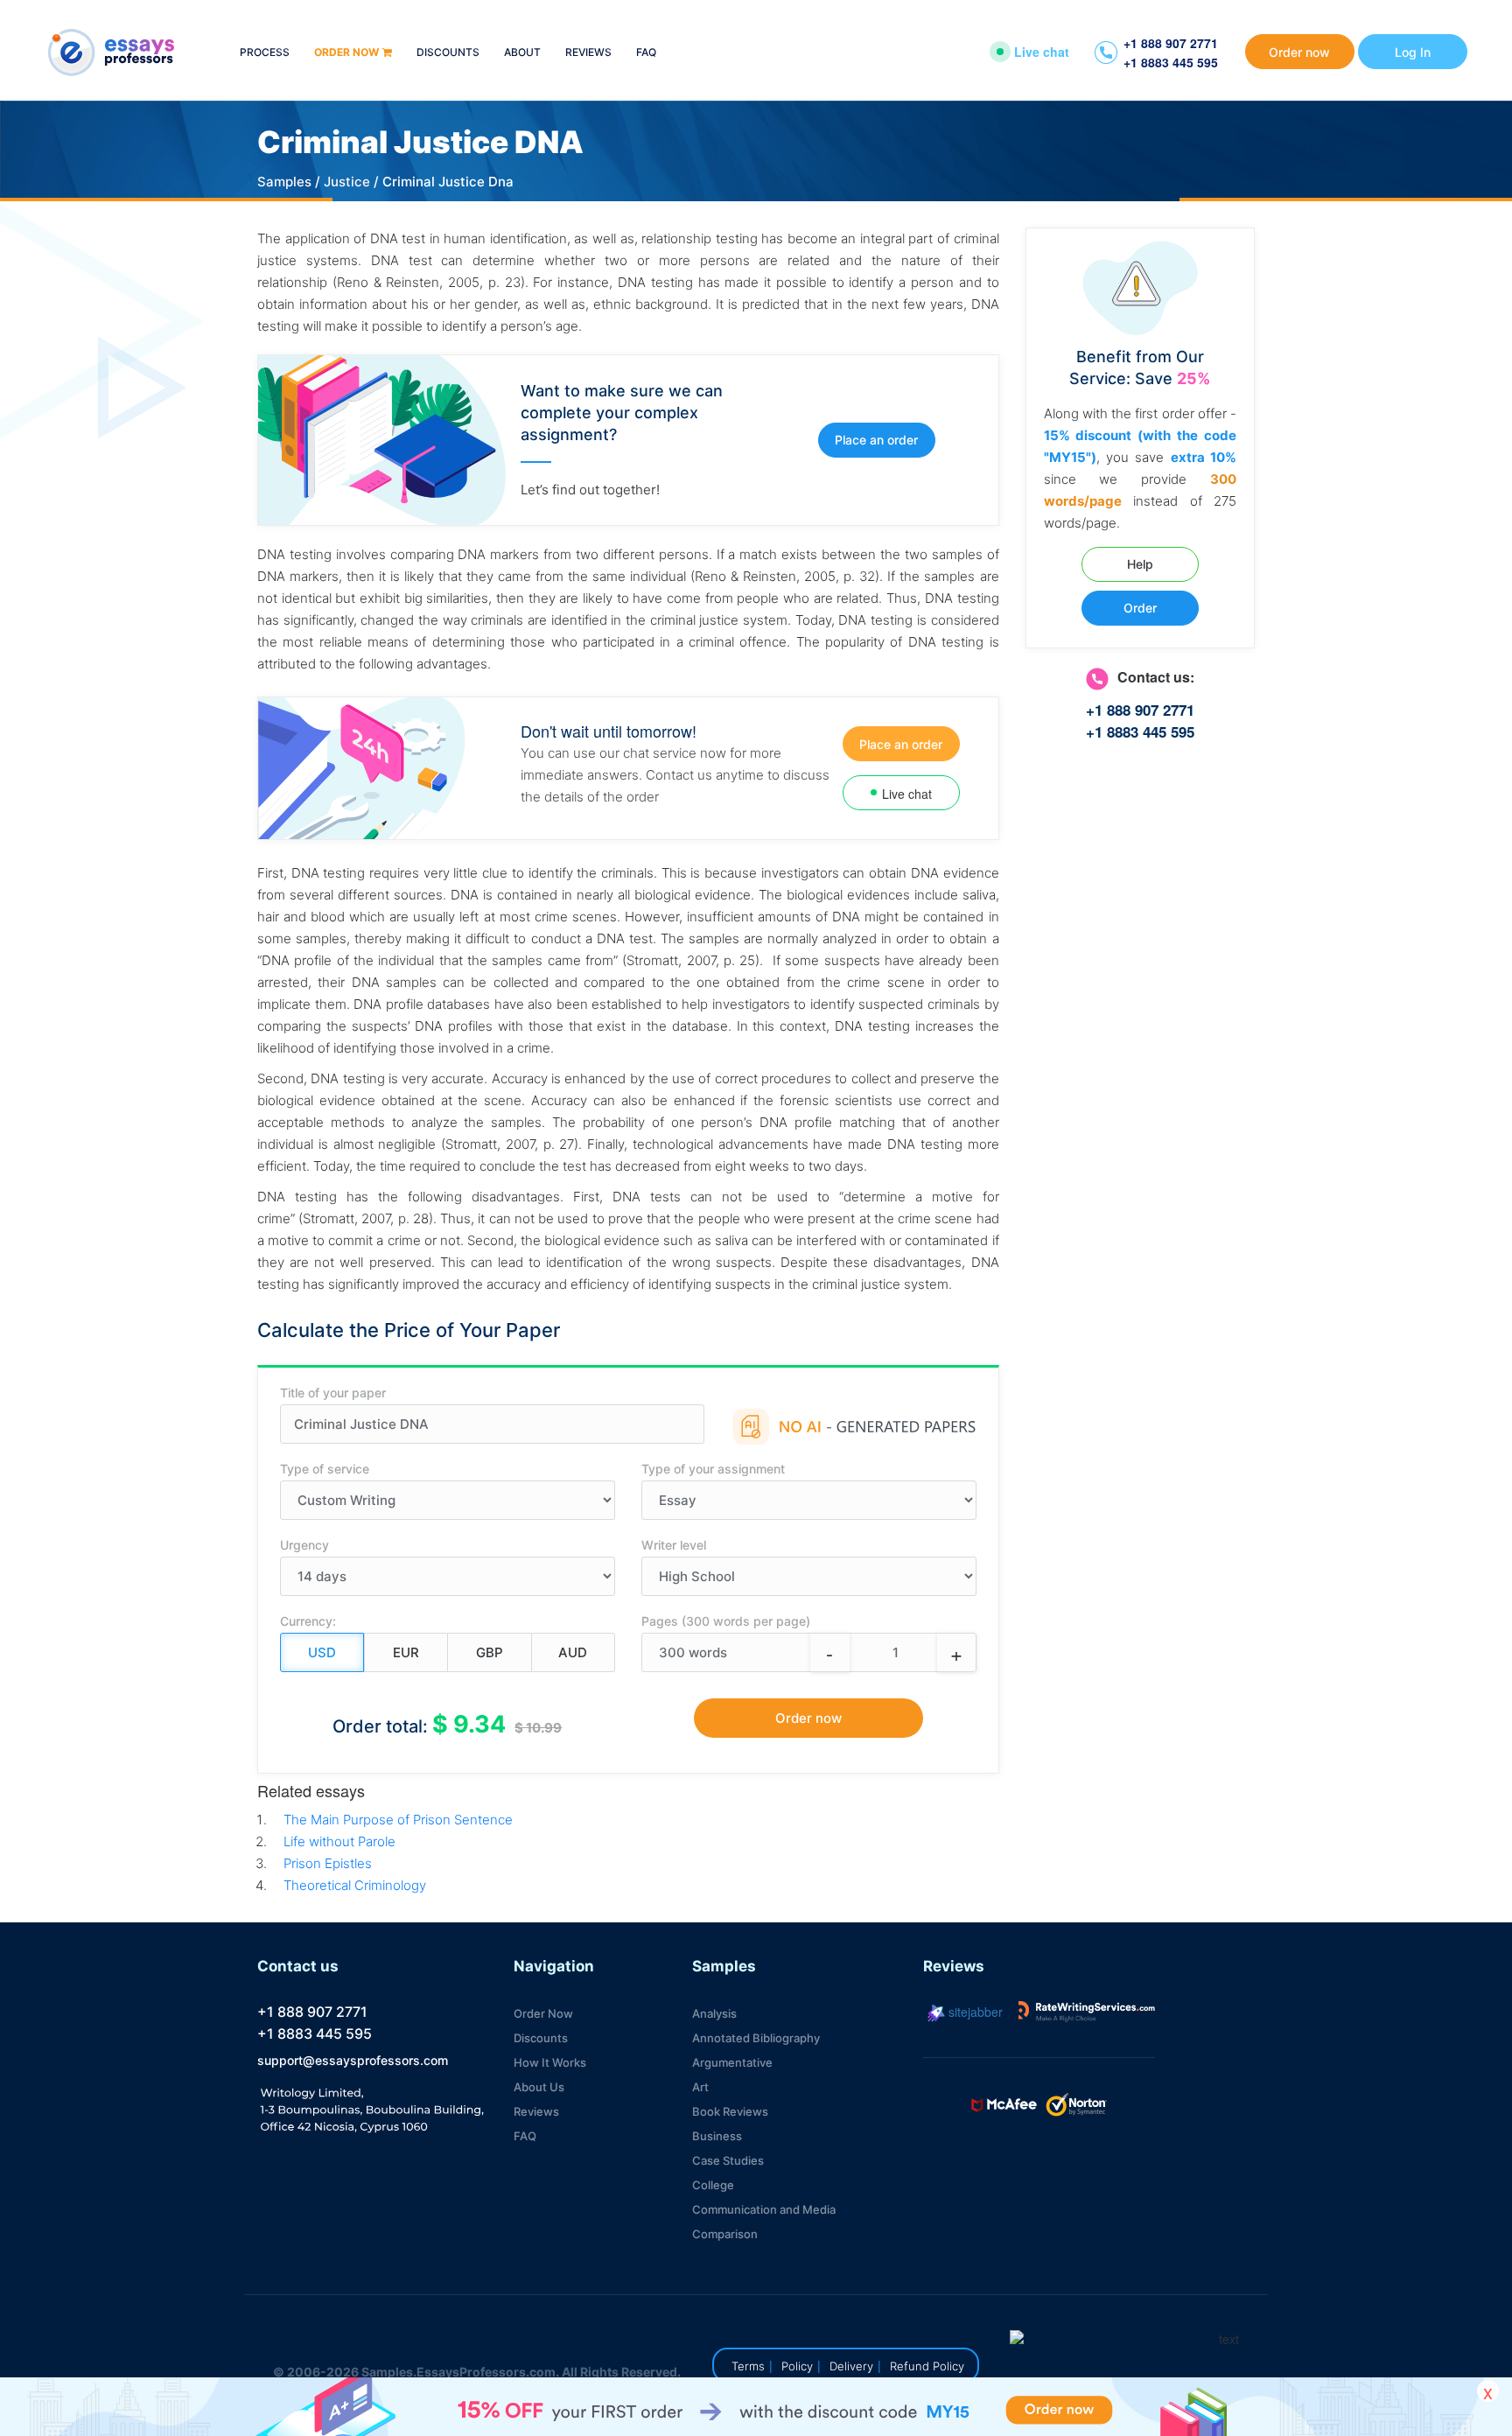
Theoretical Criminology (355, 1885)
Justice (347, 182)
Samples (284, 182)
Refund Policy (927, 2366)
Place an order (876, 440)
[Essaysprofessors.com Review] (1087, 2012)
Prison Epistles (328, 1863)
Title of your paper (333, 1393)
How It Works (550, 2062)
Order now (346, 53)
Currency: (308, 1621)
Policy (797, 2366)
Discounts (448, 53)
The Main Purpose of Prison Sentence (398, 1820)
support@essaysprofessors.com (353, 2060)
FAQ (646, 53)
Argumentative (732, 2062)
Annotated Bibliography (756, 2038)
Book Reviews (730, 2111)
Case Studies (728, 2160)
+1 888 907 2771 (1171, 43)
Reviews (588, 53)
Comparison (725, 2234)
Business (717, 2136)
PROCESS (265, 53)
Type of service (325, 1469)
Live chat (1042, 52)
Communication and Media (764, 2209)
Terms (748, 2366)
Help (1140, 564)
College (713, 2185)
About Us (539, 2087)
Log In (1413, 52)
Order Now (543, 2013)
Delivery (851, 2366)
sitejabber (974, 2012)
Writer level (674, 1545)
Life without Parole (339, 1841)
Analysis (714, 2013)
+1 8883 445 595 (1171, 62)
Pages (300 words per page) (726, 1621)
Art (700, 2087)
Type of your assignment (713, 1469)
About (522, 53)
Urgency (304, 1545)
